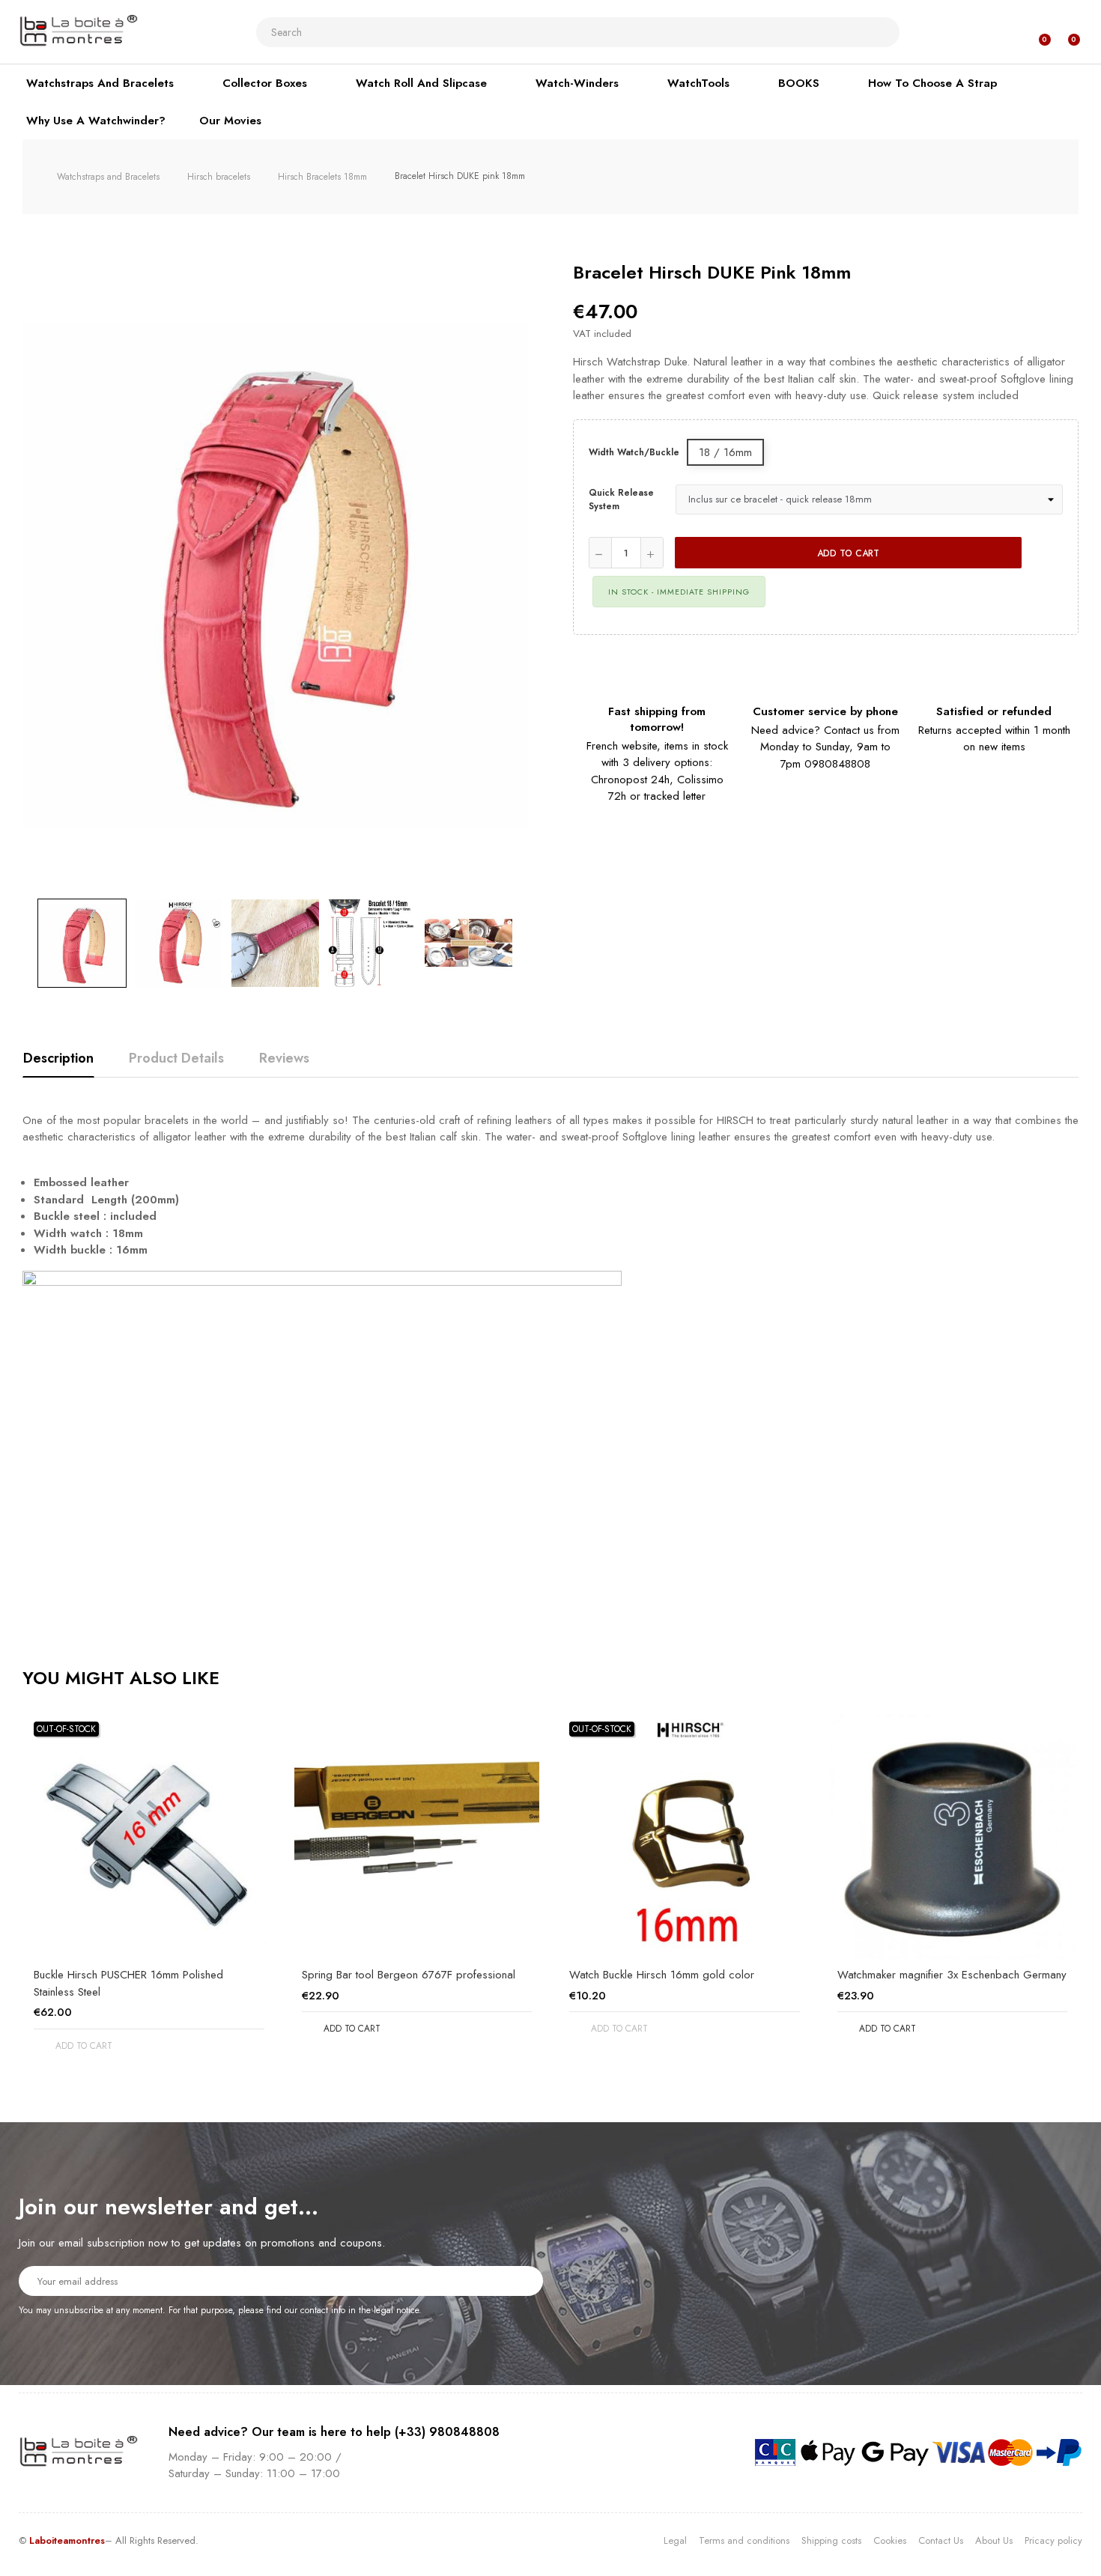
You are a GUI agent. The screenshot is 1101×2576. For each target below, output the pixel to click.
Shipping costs (831, 2540)
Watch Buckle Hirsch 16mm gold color (662, 1975)
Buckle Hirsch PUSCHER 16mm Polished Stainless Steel (128, 1983)
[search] (882, 32)
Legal (675, 2540)
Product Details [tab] (176, 1058)
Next (528, 943)
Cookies (890, 2540)
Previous (22, 943)
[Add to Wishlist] (1048, 553)
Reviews (284, 1058)
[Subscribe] (523, 2280)
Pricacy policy (1053, 2540)
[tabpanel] (149, 1896)
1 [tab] (550, 2089)
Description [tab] (58, 1058)
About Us (994, 2540)
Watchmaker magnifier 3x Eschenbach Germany (952, 1975)
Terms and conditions (744, 2540)
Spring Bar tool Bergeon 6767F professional (409, 1975)
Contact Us (941, 2540)
